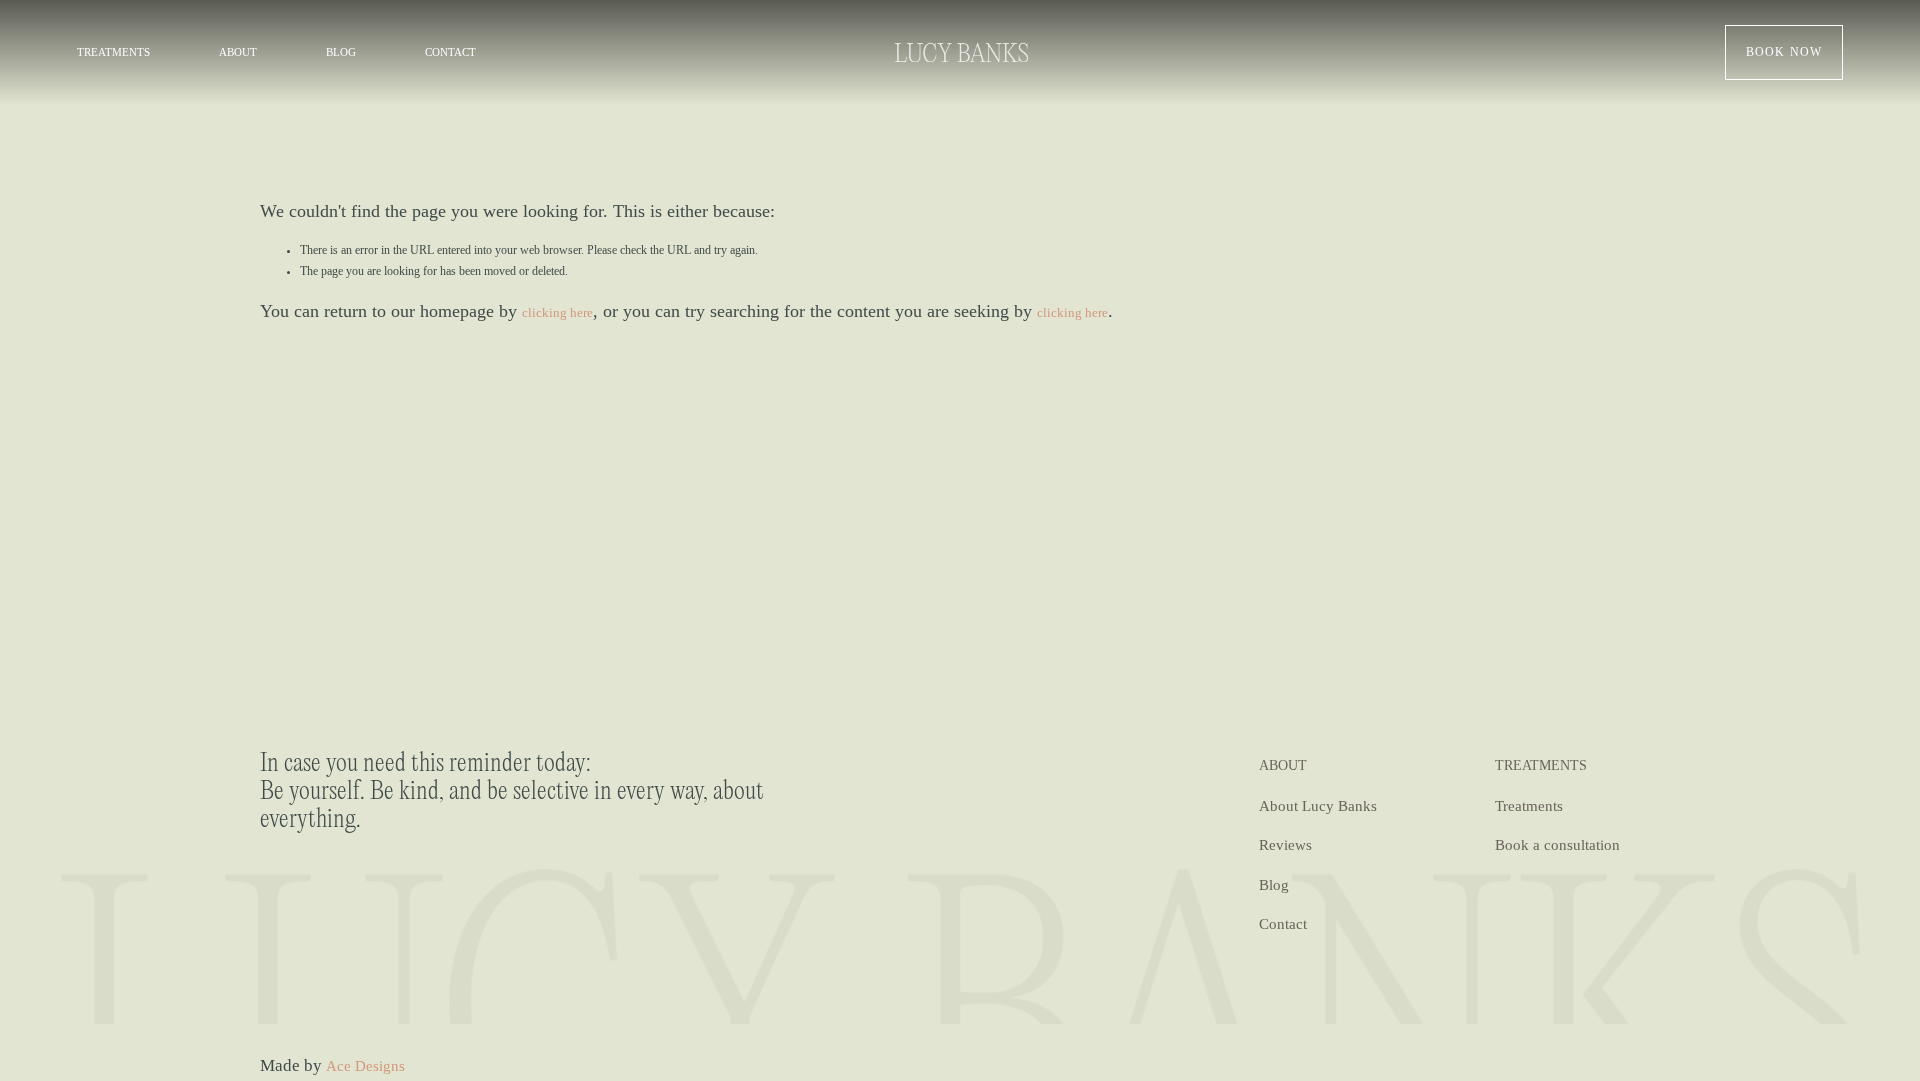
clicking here (557, 312)
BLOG (341, 52)
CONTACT (450, 52)
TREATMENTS (113, 52)
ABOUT (238, 52)
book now (1784, 52)
